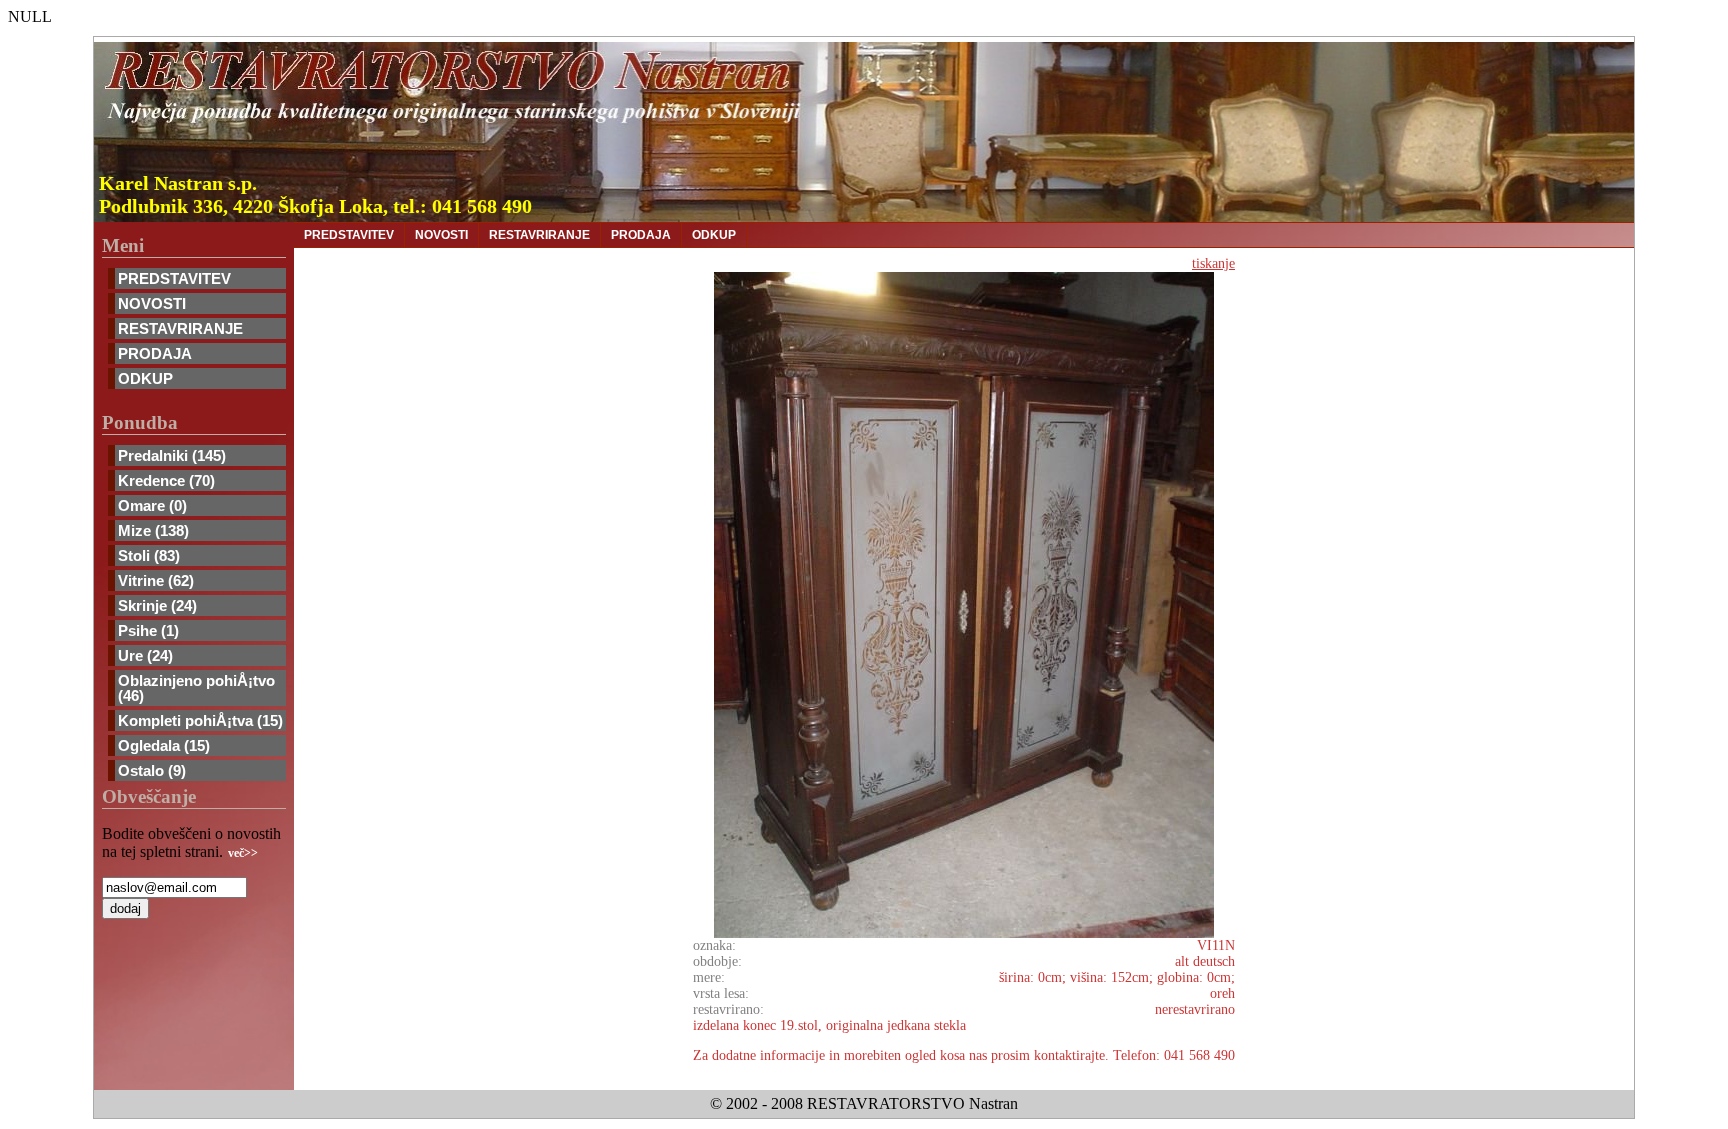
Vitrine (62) (156, 580)
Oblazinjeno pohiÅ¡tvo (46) (196, 688)
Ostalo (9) (152, 770)
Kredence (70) (166, 480)
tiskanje (1213, 263)
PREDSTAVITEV (174, 278)
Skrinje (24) (157, 605)
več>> (243, 853)
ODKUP (145, 378)
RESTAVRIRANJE (180, 328)
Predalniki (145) (172, 455)
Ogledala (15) (164, 745)
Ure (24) (145, 655)
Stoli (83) (149, 555)
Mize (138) (153, 530)
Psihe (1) (148, 630)
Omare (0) (152, 505)
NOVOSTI (152, 303)
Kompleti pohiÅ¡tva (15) (200, 720)
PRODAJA (155, 353)
